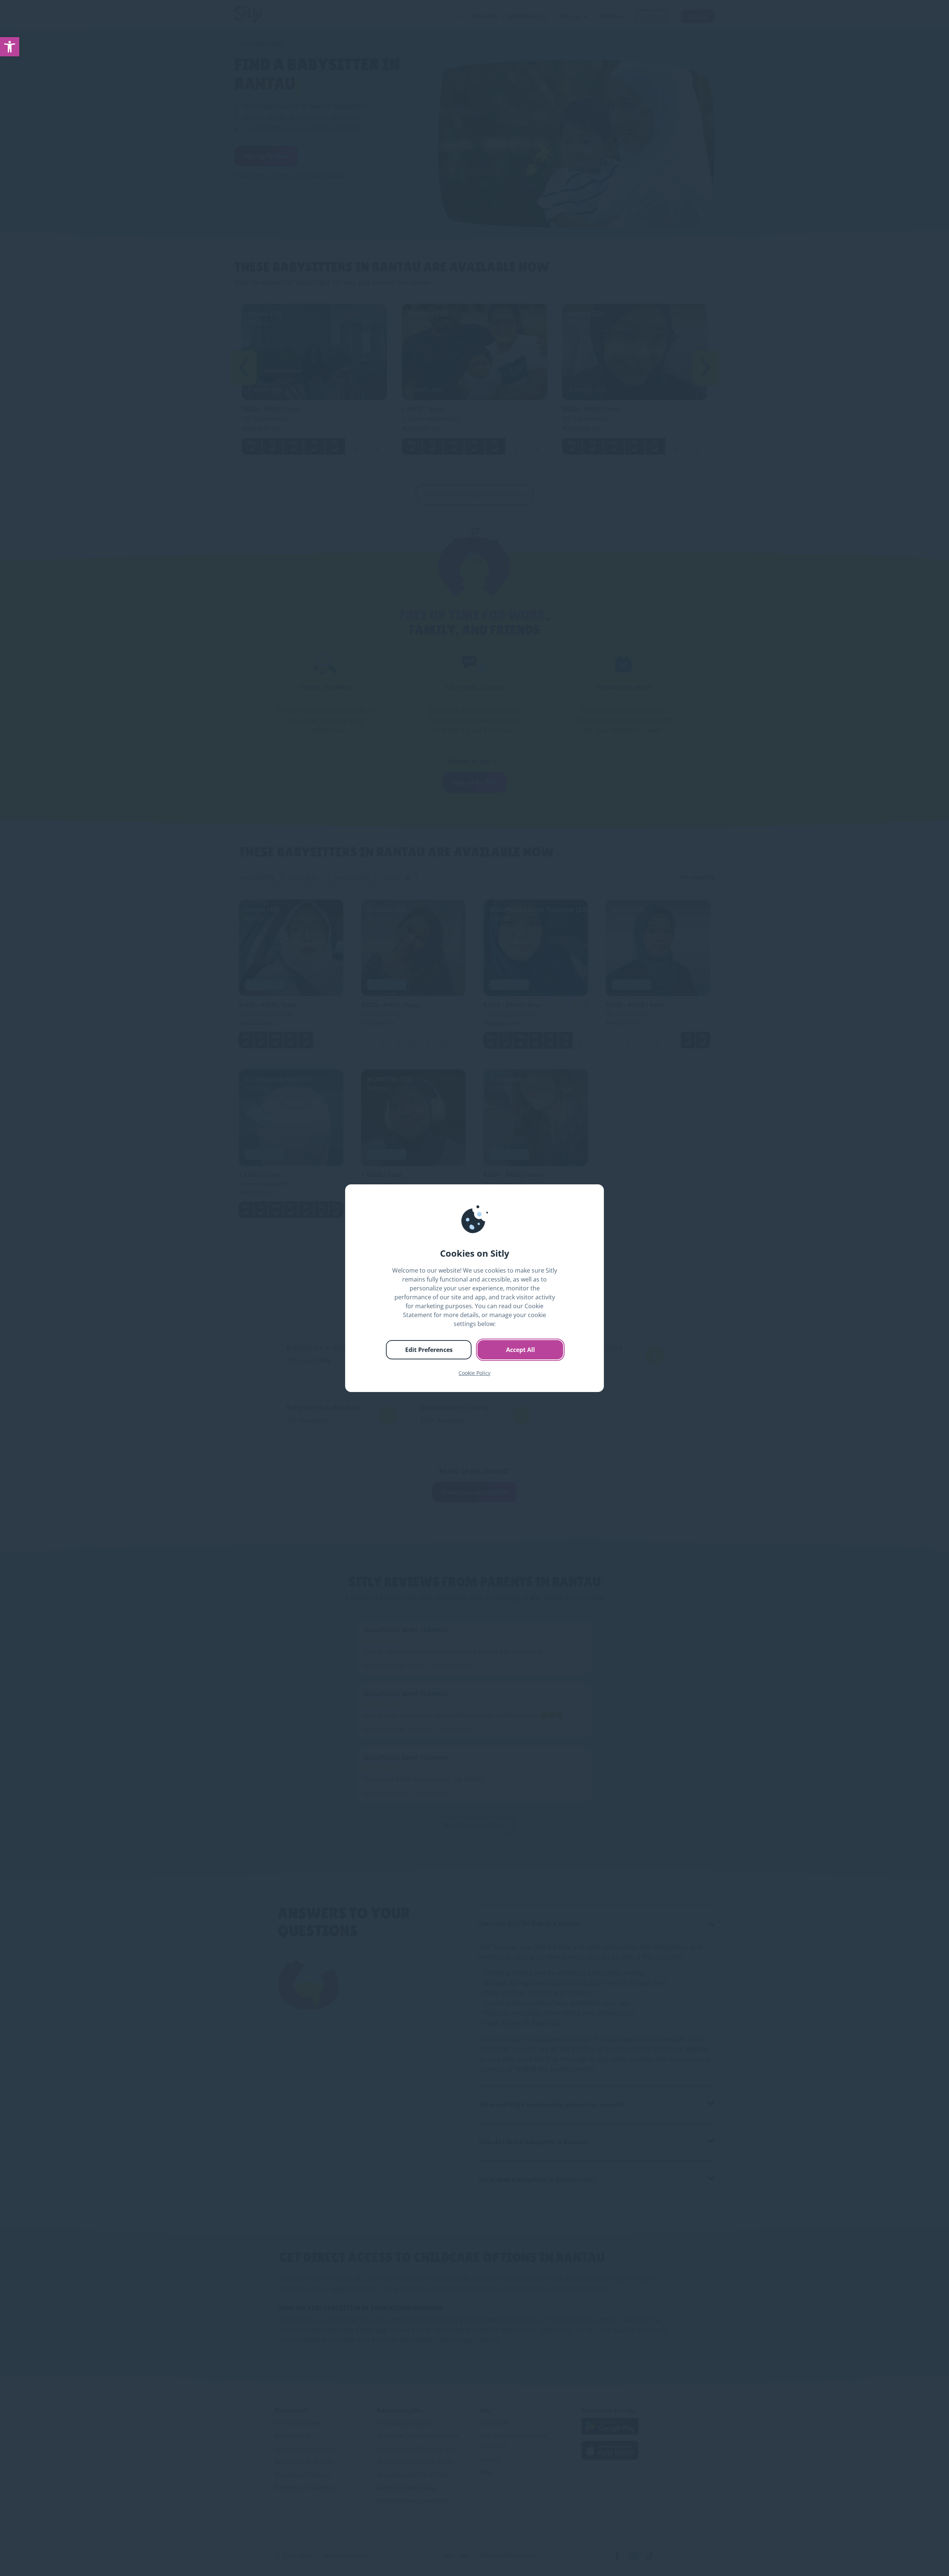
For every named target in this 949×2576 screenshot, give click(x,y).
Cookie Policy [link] (474, 1373)
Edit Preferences (429, 1350)
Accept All (520, 1350)
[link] (10, 47)
